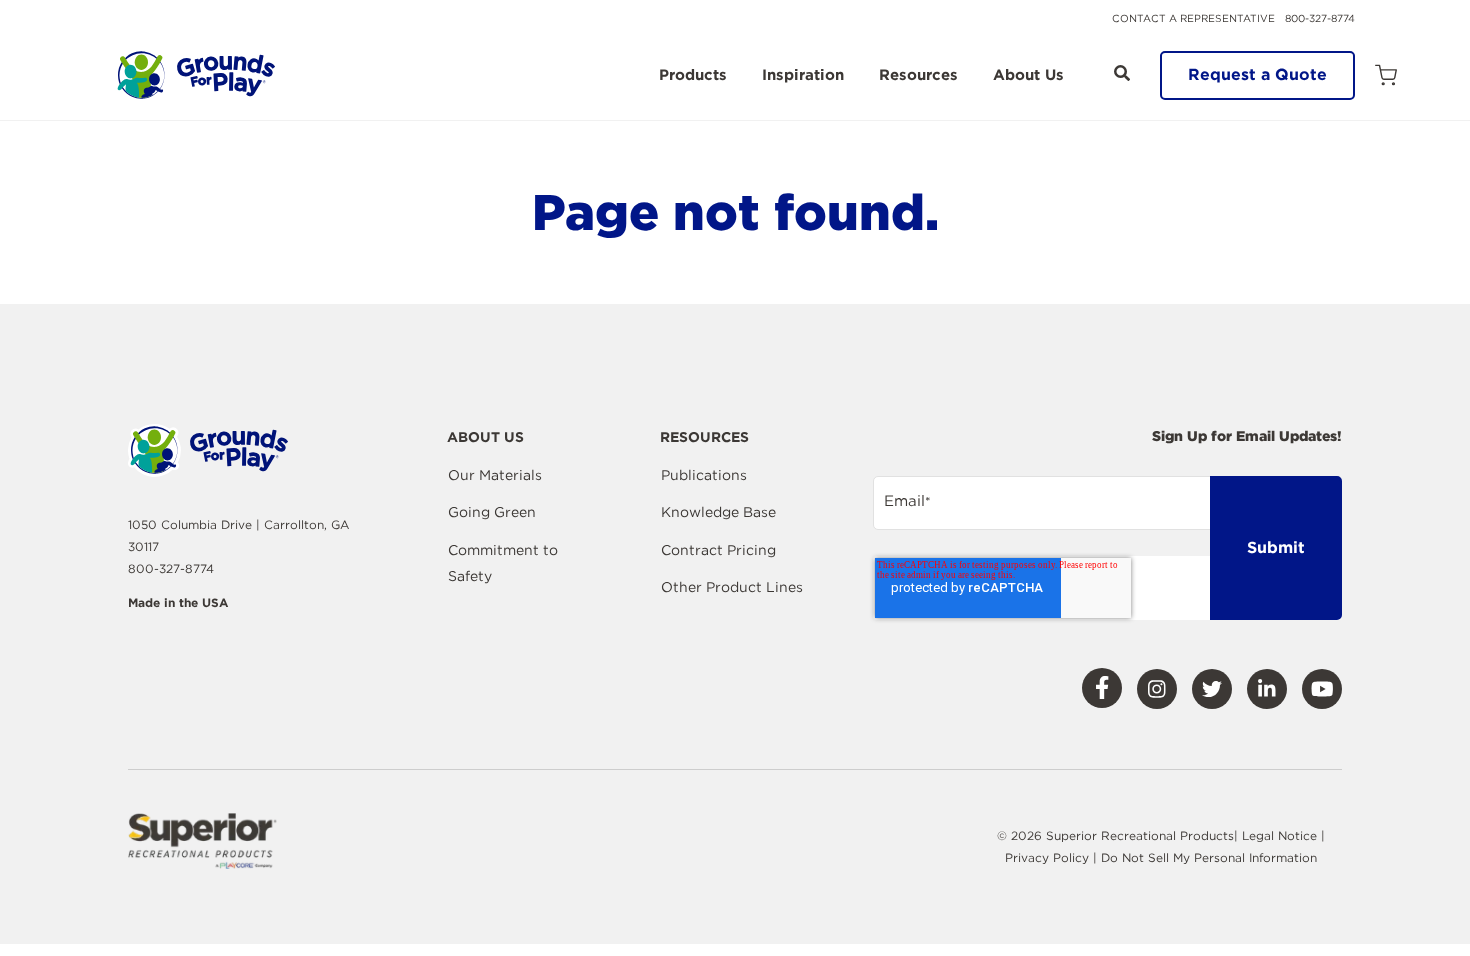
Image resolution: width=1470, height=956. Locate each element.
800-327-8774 (1320, 18)
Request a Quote (1257, 74)
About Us (1028, 76)
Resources (918, 76)
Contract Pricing (718, 550)
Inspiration (803, 76)
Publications (704, 475)
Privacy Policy (1049, 857)
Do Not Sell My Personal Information (1209, 857)
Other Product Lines (732, 587)
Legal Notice (1279, 835)
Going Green (492, 512)
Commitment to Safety (503, 563)
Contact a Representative (1193, 18)
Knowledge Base (718, 512)
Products (693, 76)
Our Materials (495, 475)
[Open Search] (1122, 73)
